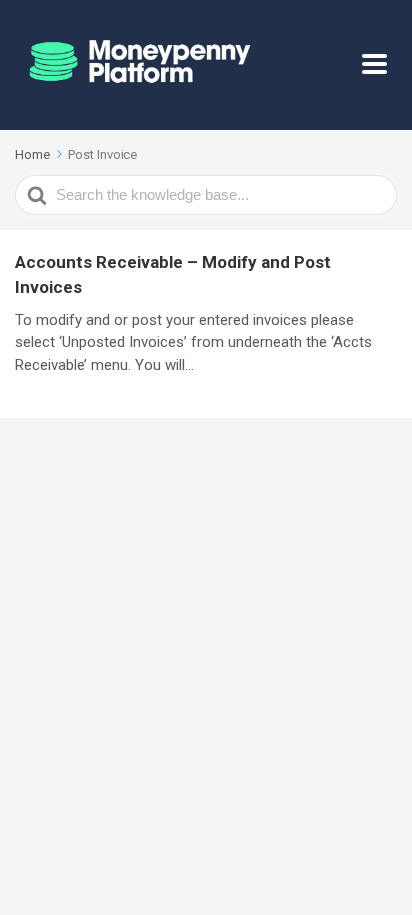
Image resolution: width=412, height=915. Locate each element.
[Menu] (379, 65)
